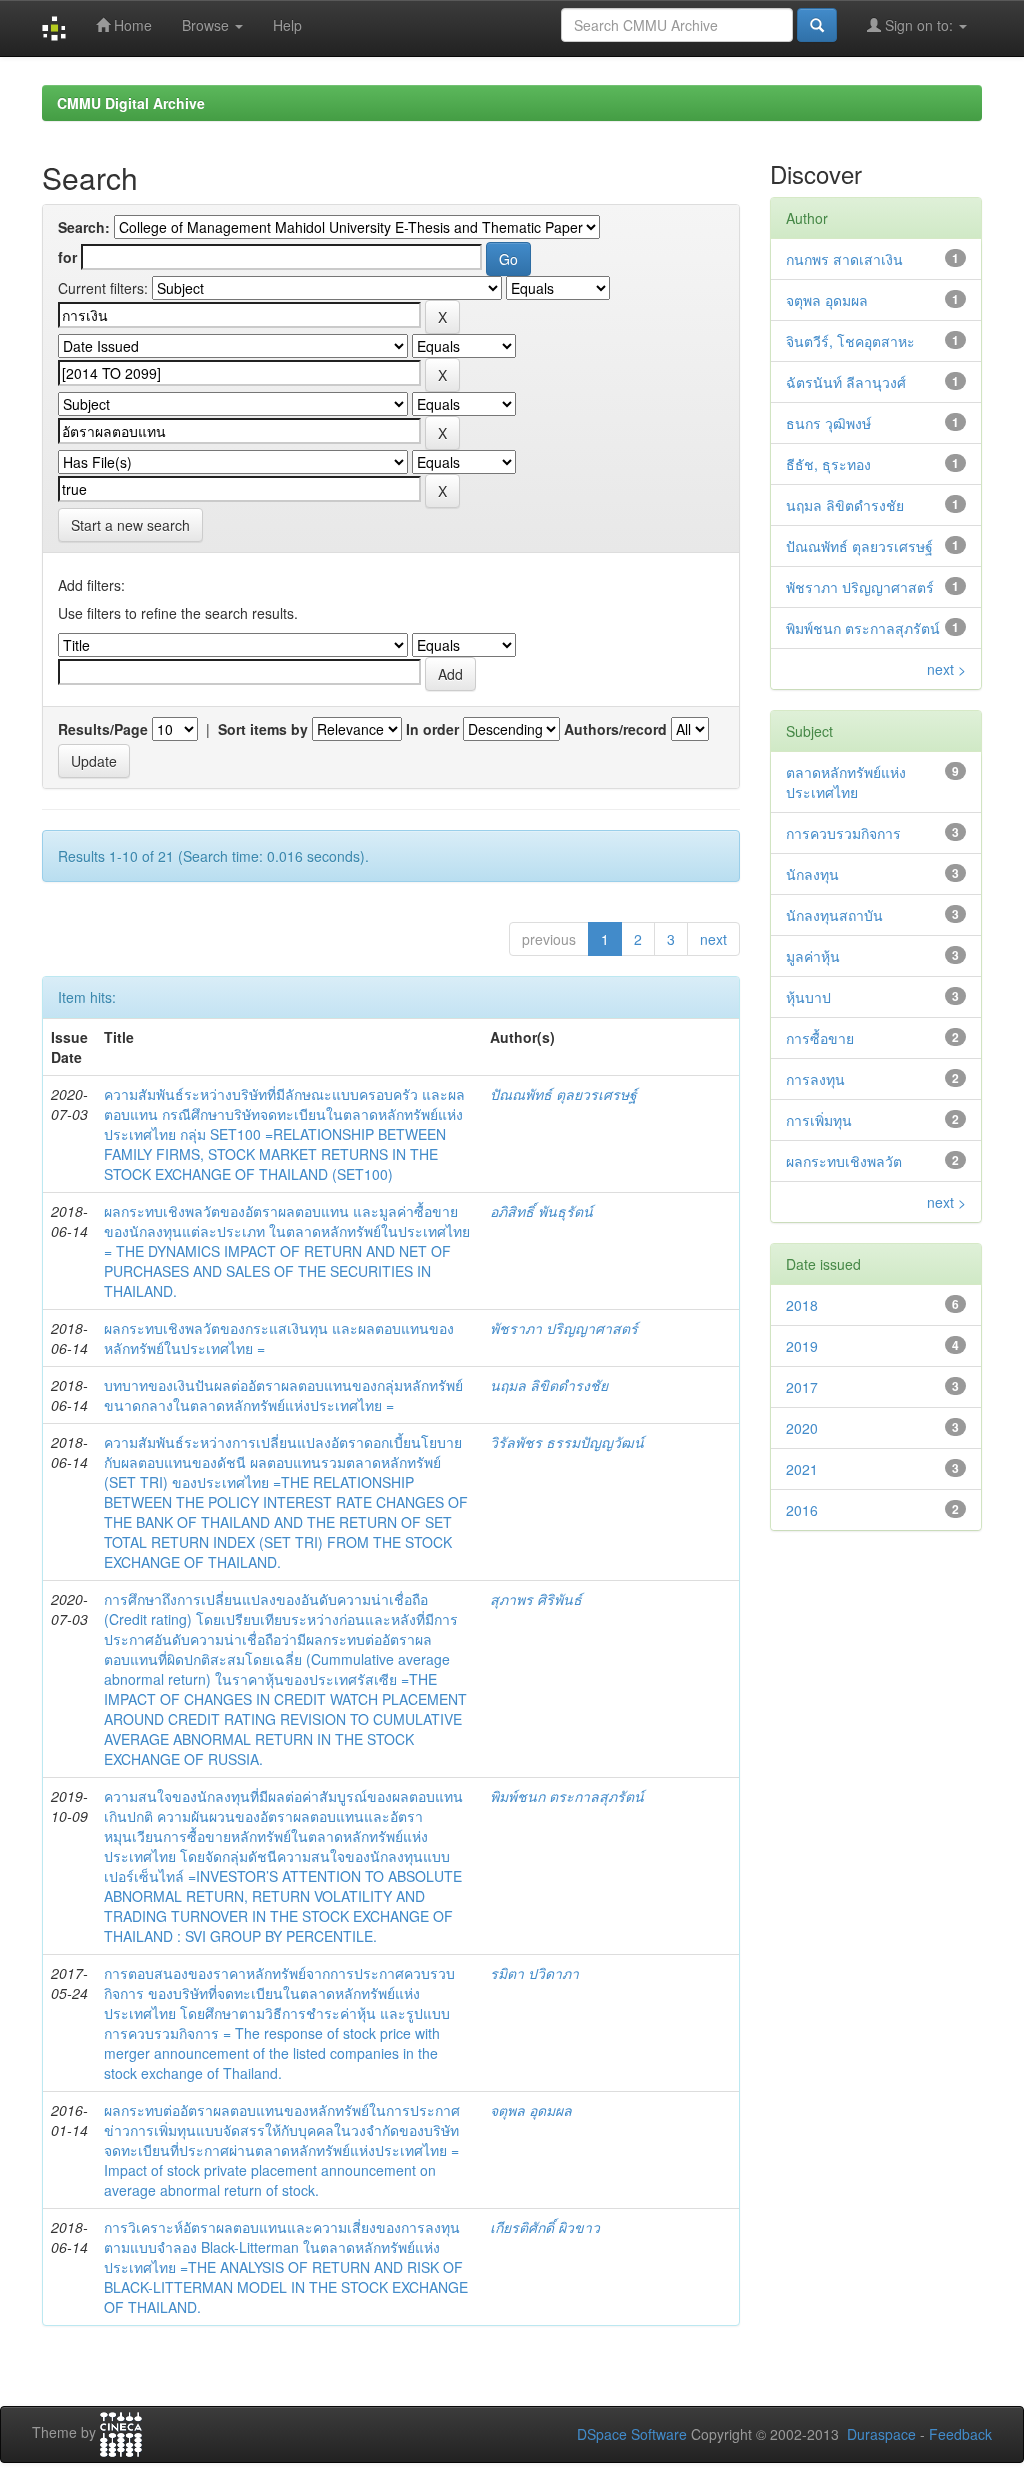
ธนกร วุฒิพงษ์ (828, 423)
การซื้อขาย (820, 1038)
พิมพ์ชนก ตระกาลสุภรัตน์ (567, 1796)
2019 (802, 1346)
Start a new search (130, 525)
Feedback (960, 2434)
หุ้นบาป (808, 997)
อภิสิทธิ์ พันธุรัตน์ (541, 1211)
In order (432, 729)
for (67, 257)
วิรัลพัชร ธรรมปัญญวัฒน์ (567, 1442)
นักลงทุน (812, 874)
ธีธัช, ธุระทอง (828, 464)
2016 (802, 1510)
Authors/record (615, 729)
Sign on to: (919, 25)
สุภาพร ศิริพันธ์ (536, 1599)
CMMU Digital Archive (131, 103)
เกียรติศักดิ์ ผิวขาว (545, 2227)
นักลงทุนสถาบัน (834, 915)
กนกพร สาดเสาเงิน (844, 259)
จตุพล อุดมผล (531, 2110)
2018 (802, 1305)
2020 (802, 1428)
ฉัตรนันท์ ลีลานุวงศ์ (846, 382)
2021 (802, 1469)
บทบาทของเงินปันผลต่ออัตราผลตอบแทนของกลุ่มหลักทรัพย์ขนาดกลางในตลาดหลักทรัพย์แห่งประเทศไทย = (283, 1395)
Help (287, 25)
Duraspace (881, 2434)
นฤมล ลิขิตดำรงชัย (549, 1385)
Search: (84, 227)
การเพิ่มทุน (819, 1120)
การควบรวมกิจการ (843, 833)
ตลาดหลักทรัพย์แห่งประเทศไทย (846, 782)
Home (131, 25)
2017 (802, 1387)
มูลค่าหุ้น (813, 956)
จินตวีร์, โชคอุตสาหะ (850, 341)
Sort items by (263, 729)
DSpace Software (632, 2434)
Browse (207, 25)
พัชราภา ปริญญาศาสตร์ (564, 1328)
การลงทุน (815, 1079)
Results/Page (103, 729)
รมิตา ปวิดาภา (534, 1973)
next (713, 939)
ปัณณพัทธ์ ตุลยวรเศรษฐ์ (563, 1094)
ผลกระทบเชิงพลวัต (844, 1161)
